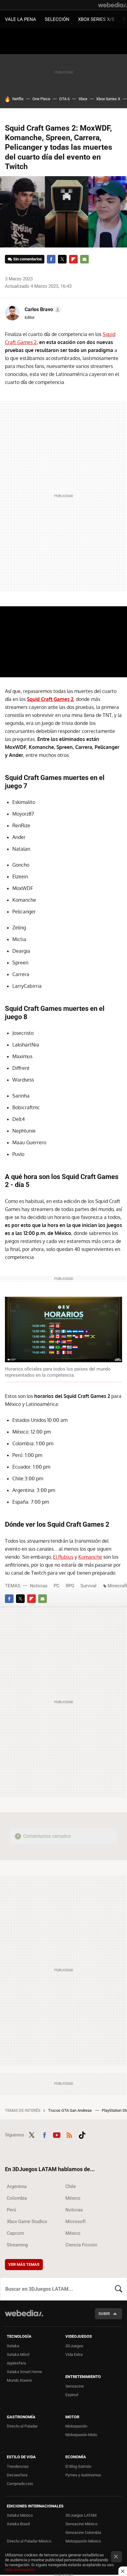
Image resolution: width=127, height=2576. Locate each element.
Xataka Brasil (18, 2524)
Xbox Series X (108, 99)
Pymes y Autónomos (83, 2475)
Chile (71, 2186)
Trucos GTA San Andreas (70, 2110)
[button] (42, 310)
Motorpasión (76, 2426)
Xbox (83, 99)
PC (57, 1586)
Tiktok (82, 2134)
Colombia (17, 2198)
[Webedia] (113, 5)
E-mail (84, 259)
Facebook (51, 259)
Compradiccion (20, 2484)
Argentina (17, 2186)
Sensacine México (81, 2524)
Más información (20, 2570)
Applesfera (16, 2363)
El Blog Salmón (78, 2466)
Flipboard (73, 259)
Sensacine (75, 2386)
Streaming (17, 2245)
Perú (11, 2210)
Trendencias (18, 2466)
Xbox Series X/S (96, 19)
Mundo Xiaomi (19, 2380)
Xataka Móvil (18, 2354)
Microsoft (76, 2222)
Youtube (57, 2134)
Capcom (15, 2233)
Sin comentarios (28, 259)
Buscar (119, 2289)
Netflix (18, 99)
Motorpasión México (83, 2541)
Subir (104, 2314)
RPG (70, 1586)
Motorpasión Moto (81, 2435)
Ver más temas (24, 2264)
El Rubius (63, 1557)
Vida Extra (74, 2354)
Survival (88, 1586)
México (73, 2198)
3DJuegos (74, 2346)
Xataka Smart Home (24, 2372)
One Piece (41, 99)
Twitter (62, 259)
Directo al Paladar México (29, 2541)
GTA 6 (64, 99)
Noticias (39, 1586)
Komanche (90, 1557)
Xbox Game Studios (27, 2222)
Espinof (72, 2395)
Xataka (13, 2346)
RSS (69, 2134)
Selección (57, 19)
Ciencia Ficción (81, 2245)
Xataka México (20, 2515)
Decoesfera (17, 2475)
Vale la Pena (20, 19)
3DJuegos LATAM (81, 2515)
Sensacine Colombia (83, 2532)
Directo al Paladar (22, 2426)
